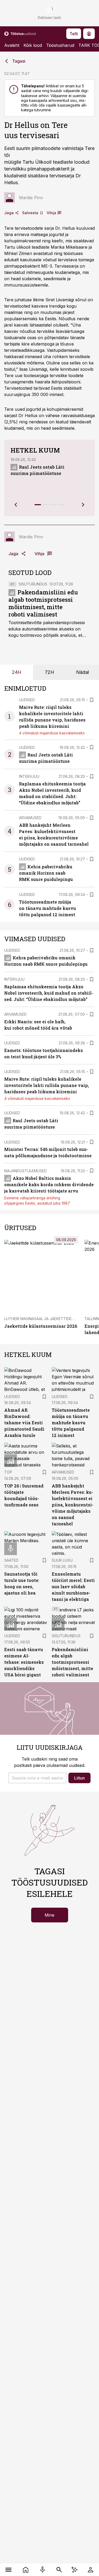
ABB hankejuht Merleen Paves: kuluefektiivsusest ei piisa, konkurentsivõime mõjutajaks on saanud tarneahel (73, 1505)
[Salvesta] (92, 700)
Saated (11, 1560)
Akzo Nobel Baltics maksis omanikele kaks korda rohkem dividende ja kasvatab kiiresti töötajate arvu (49, 1184)
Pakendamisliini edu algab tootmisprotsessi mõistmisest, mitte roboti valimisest (43, 603)
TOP (8, 1472)
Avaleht (12, 45)
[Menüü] (9, 2570)
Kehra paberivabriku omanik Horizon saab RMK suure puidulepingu (46, 873)
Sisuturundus (33, 584)
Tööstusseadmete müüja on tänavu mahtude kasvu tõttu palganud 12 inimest (48, 908)
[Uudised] (26, 2570)
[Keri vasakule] (16, 505)
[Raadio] (43, 2570)
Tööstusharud (60, 45)
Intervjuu (29, 776)
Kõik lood (33, 45)
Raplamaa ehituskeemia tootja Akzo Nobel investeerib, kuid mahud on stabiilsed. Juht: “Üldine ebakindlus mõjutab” (49, 993)
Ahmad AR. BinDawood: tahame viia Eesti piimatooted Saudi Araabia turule (24, 1423)
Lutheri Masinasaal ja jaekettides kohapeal (49, 1319)
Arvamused (30, 818)
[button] (37, 1778)
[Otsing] (59, 2570)
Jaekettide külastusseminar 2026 (41, 1326)
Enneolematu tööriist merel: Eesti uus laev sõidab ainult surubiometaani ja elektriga (73, 1587)
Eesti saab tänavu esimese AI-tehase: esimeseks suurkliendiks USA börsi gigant (24, 1662)
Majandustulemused (25, 1171)
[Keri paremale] (83, 505)
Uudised (27, 700)
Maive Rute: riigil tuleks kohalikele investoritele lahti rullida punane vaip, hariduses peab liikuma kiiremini (47, 1085)
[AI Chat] (75, 2570)
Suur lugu (62, 1560)
